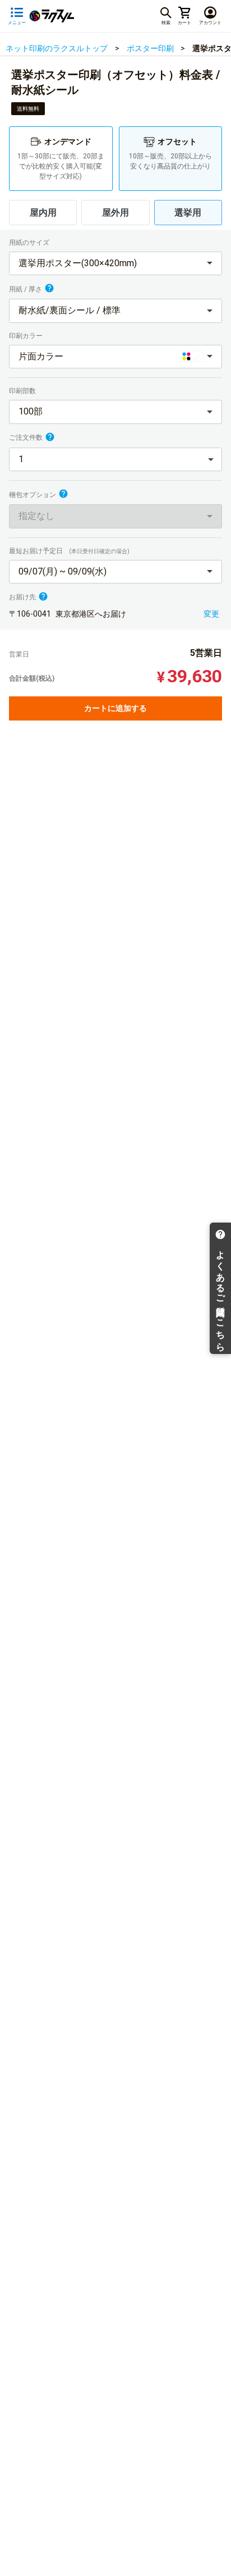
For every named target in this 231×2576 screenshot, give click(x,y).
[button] (115, 264)
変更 (211, 614)
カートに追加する (115, 708)
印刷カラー (27, 336)
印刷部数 (23, 391)
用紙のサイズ (30, 243)
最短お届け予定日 (69, 551)
